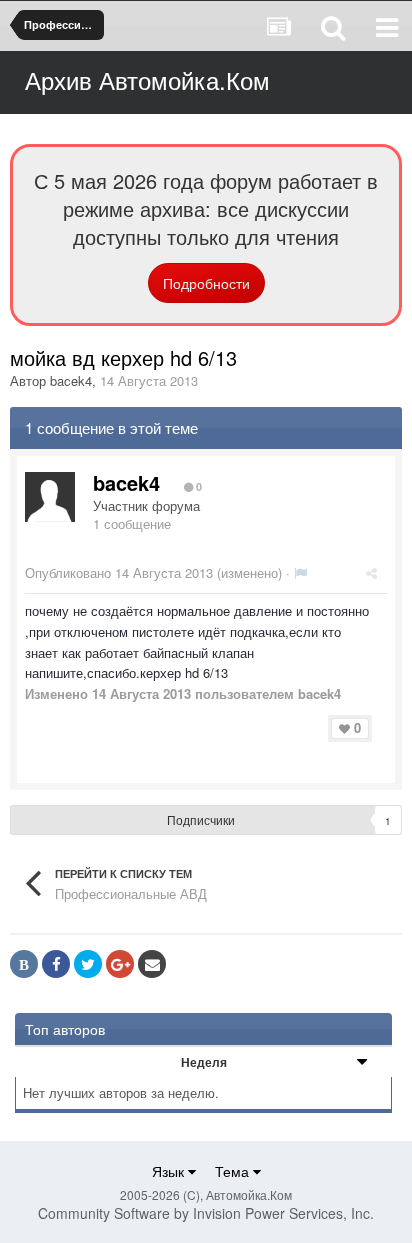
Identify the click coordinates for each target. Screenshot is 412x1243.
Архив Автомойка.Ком (147, 79)
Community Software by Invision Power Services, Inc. (206, 1213)
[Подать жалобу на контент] (300, 572)
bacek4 (71, 380)
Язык (170, 1171)
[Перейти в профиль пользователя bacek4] (50, 497)
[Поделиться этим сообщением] (371, 572)
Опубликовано (119, 572)
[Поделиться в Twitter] (88, 964)
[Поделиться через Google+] (120, 964)
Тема (234, 1171)
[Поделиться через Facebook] (56, 964)
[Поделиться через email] (152, 964)
